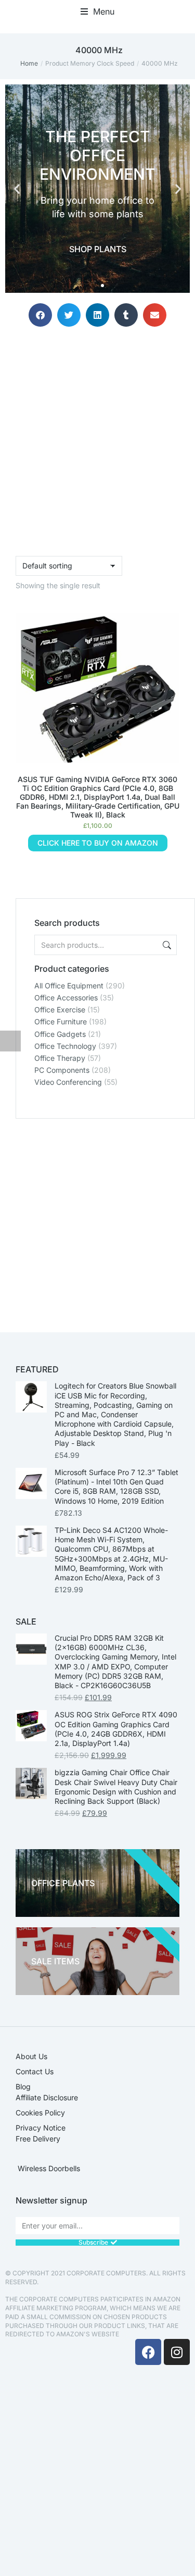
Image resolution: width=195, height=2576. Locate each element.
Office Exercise (60, 1010)
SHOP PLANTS (98, 249)
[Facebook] (148, 2352)
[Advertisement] (97, 1216)
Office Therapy (60, 1058)
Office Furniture (61, 1021)
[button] (97, 11)
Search (166, 945)
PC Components (62, 1070)
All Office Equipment (69, 986)
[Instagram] (177, 2352)
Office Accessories (66, 998)
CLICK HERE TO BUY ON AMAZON (98, 843)
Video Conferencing (68, 1082)
